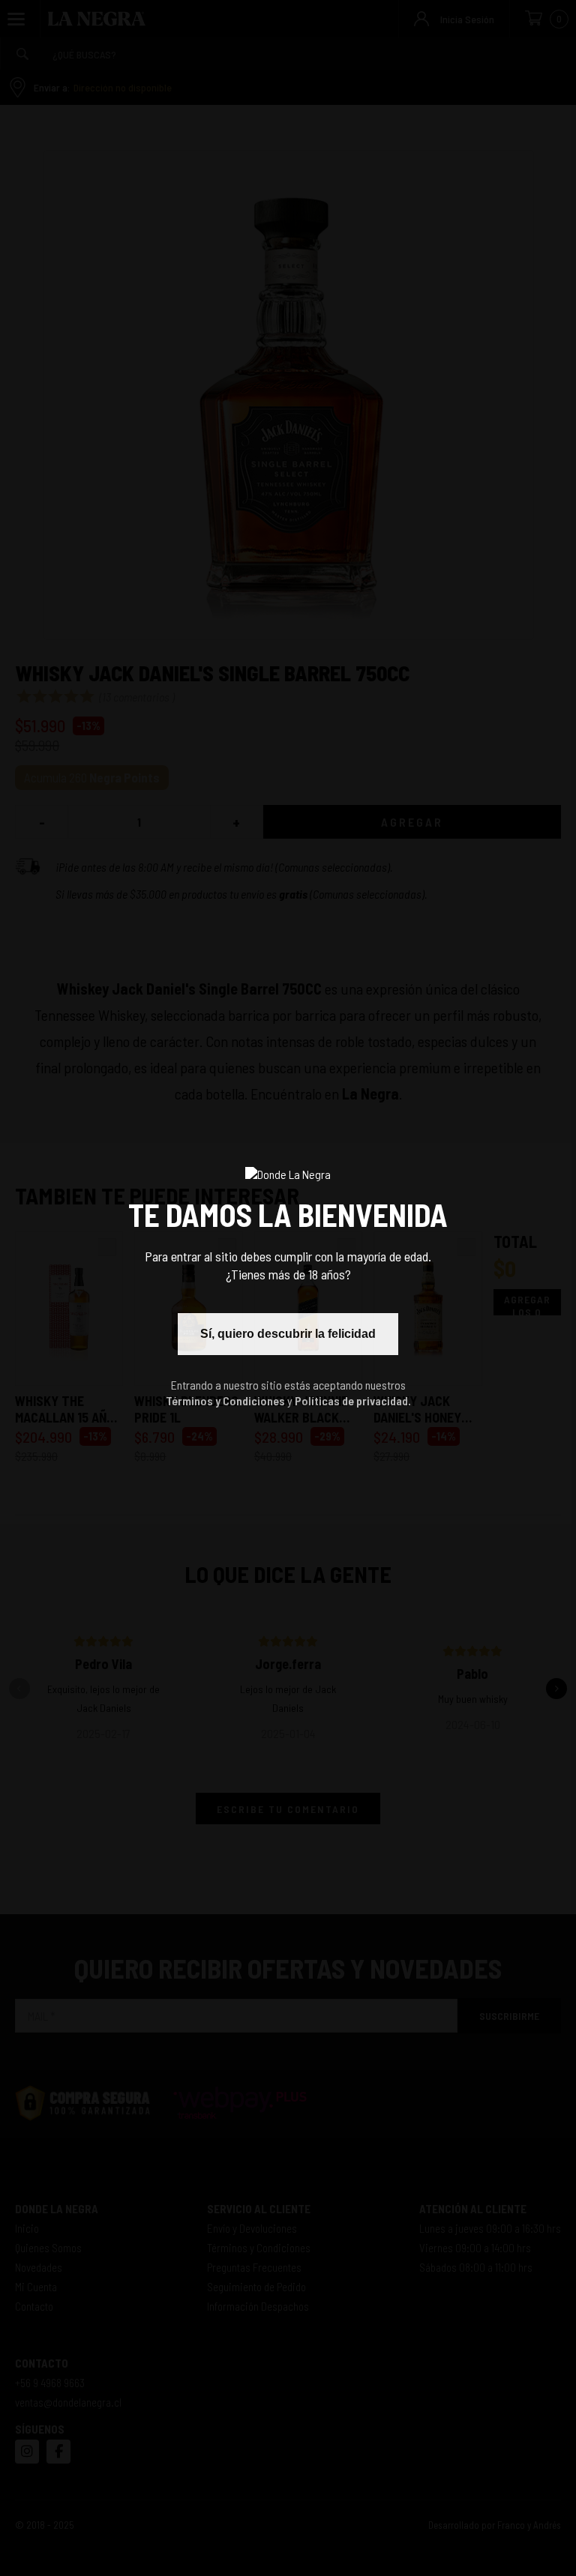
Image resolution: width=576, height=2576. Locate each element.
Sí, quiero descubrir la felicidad (288, 1334)
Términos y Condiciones (225, 1400)
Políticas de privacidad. (353, 1400)
